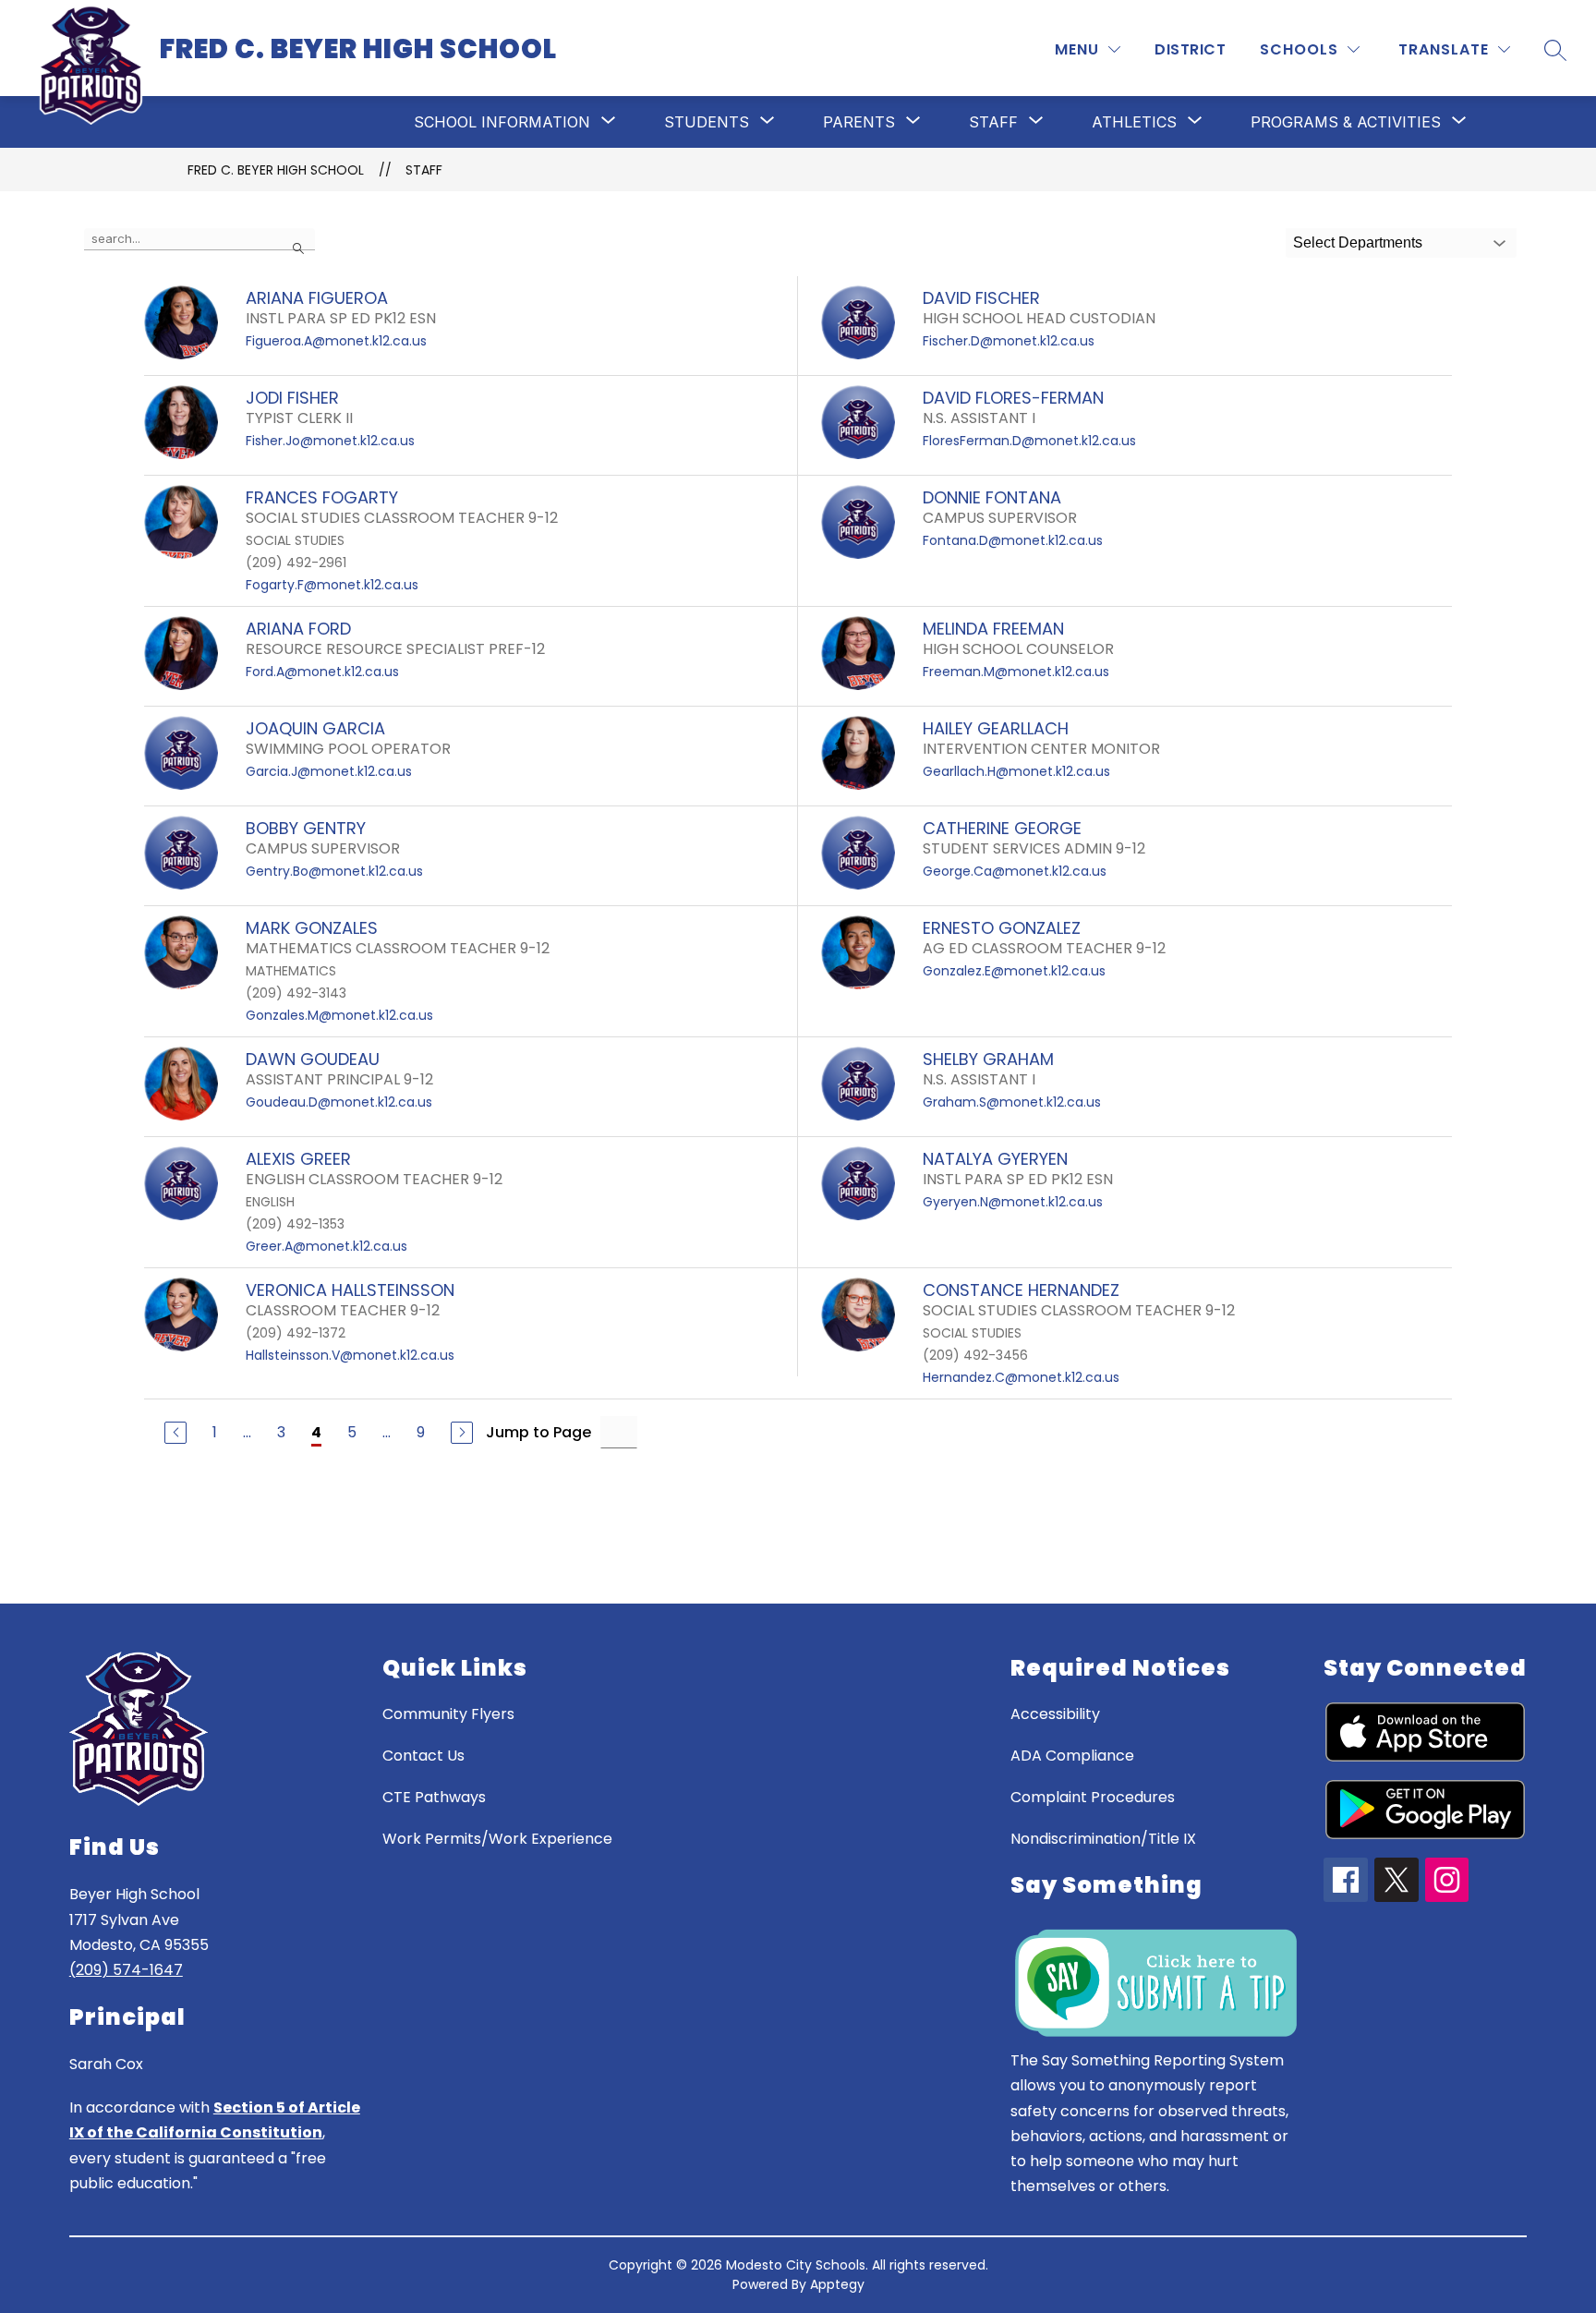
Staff (424, 170)
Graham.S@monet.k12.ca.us (1012, 1102)
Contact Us (423, 1756)
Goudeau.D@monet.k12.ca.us (339, 1102)
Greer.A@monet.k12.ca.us (326, 1246)
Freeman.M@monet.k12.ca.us (1016, 672)
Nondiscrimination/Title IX (1103, 1839)
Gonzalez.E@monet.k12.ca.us (1014, 971)
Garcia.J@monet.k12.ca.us (329, 771)
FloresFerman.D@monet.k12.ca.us (1029, 441)
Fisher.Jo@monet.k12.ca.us (330, 441)
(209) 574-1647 (126, 1970)
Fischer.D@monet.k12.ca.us (1009, 341)
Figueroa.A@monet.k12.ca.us (336, 341)
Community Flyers (448, 1714)
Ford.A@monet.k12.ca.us (322, 672)
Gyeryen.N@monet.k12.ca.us (1013, 1202)
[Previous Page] (175, 1433)
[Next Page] (462, 1433)
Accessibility (1055, 1714)
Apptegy (837, 2284)
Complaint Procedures (1093, 1797)
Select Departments (1358, 242)
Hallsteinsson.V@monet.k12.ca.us (350, 1355)
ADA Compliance (1072, 1756)
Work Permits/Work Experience (497, 1839)
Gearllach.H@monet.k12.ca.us (1016, 771)
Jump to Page (538, 1432)
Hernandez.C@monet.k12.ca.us (1021, 1377)
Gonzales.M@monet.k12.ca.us (339, 1015)
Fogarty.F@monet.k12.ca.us (332, 585)
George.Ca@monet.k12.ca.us (1015, 871)
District (1190, 49)
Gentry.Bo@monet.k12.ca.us (334, 871)
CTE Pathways (434, 1797)
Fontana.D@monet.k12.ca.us (1013, 540)
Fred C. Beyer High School (276, 170)
